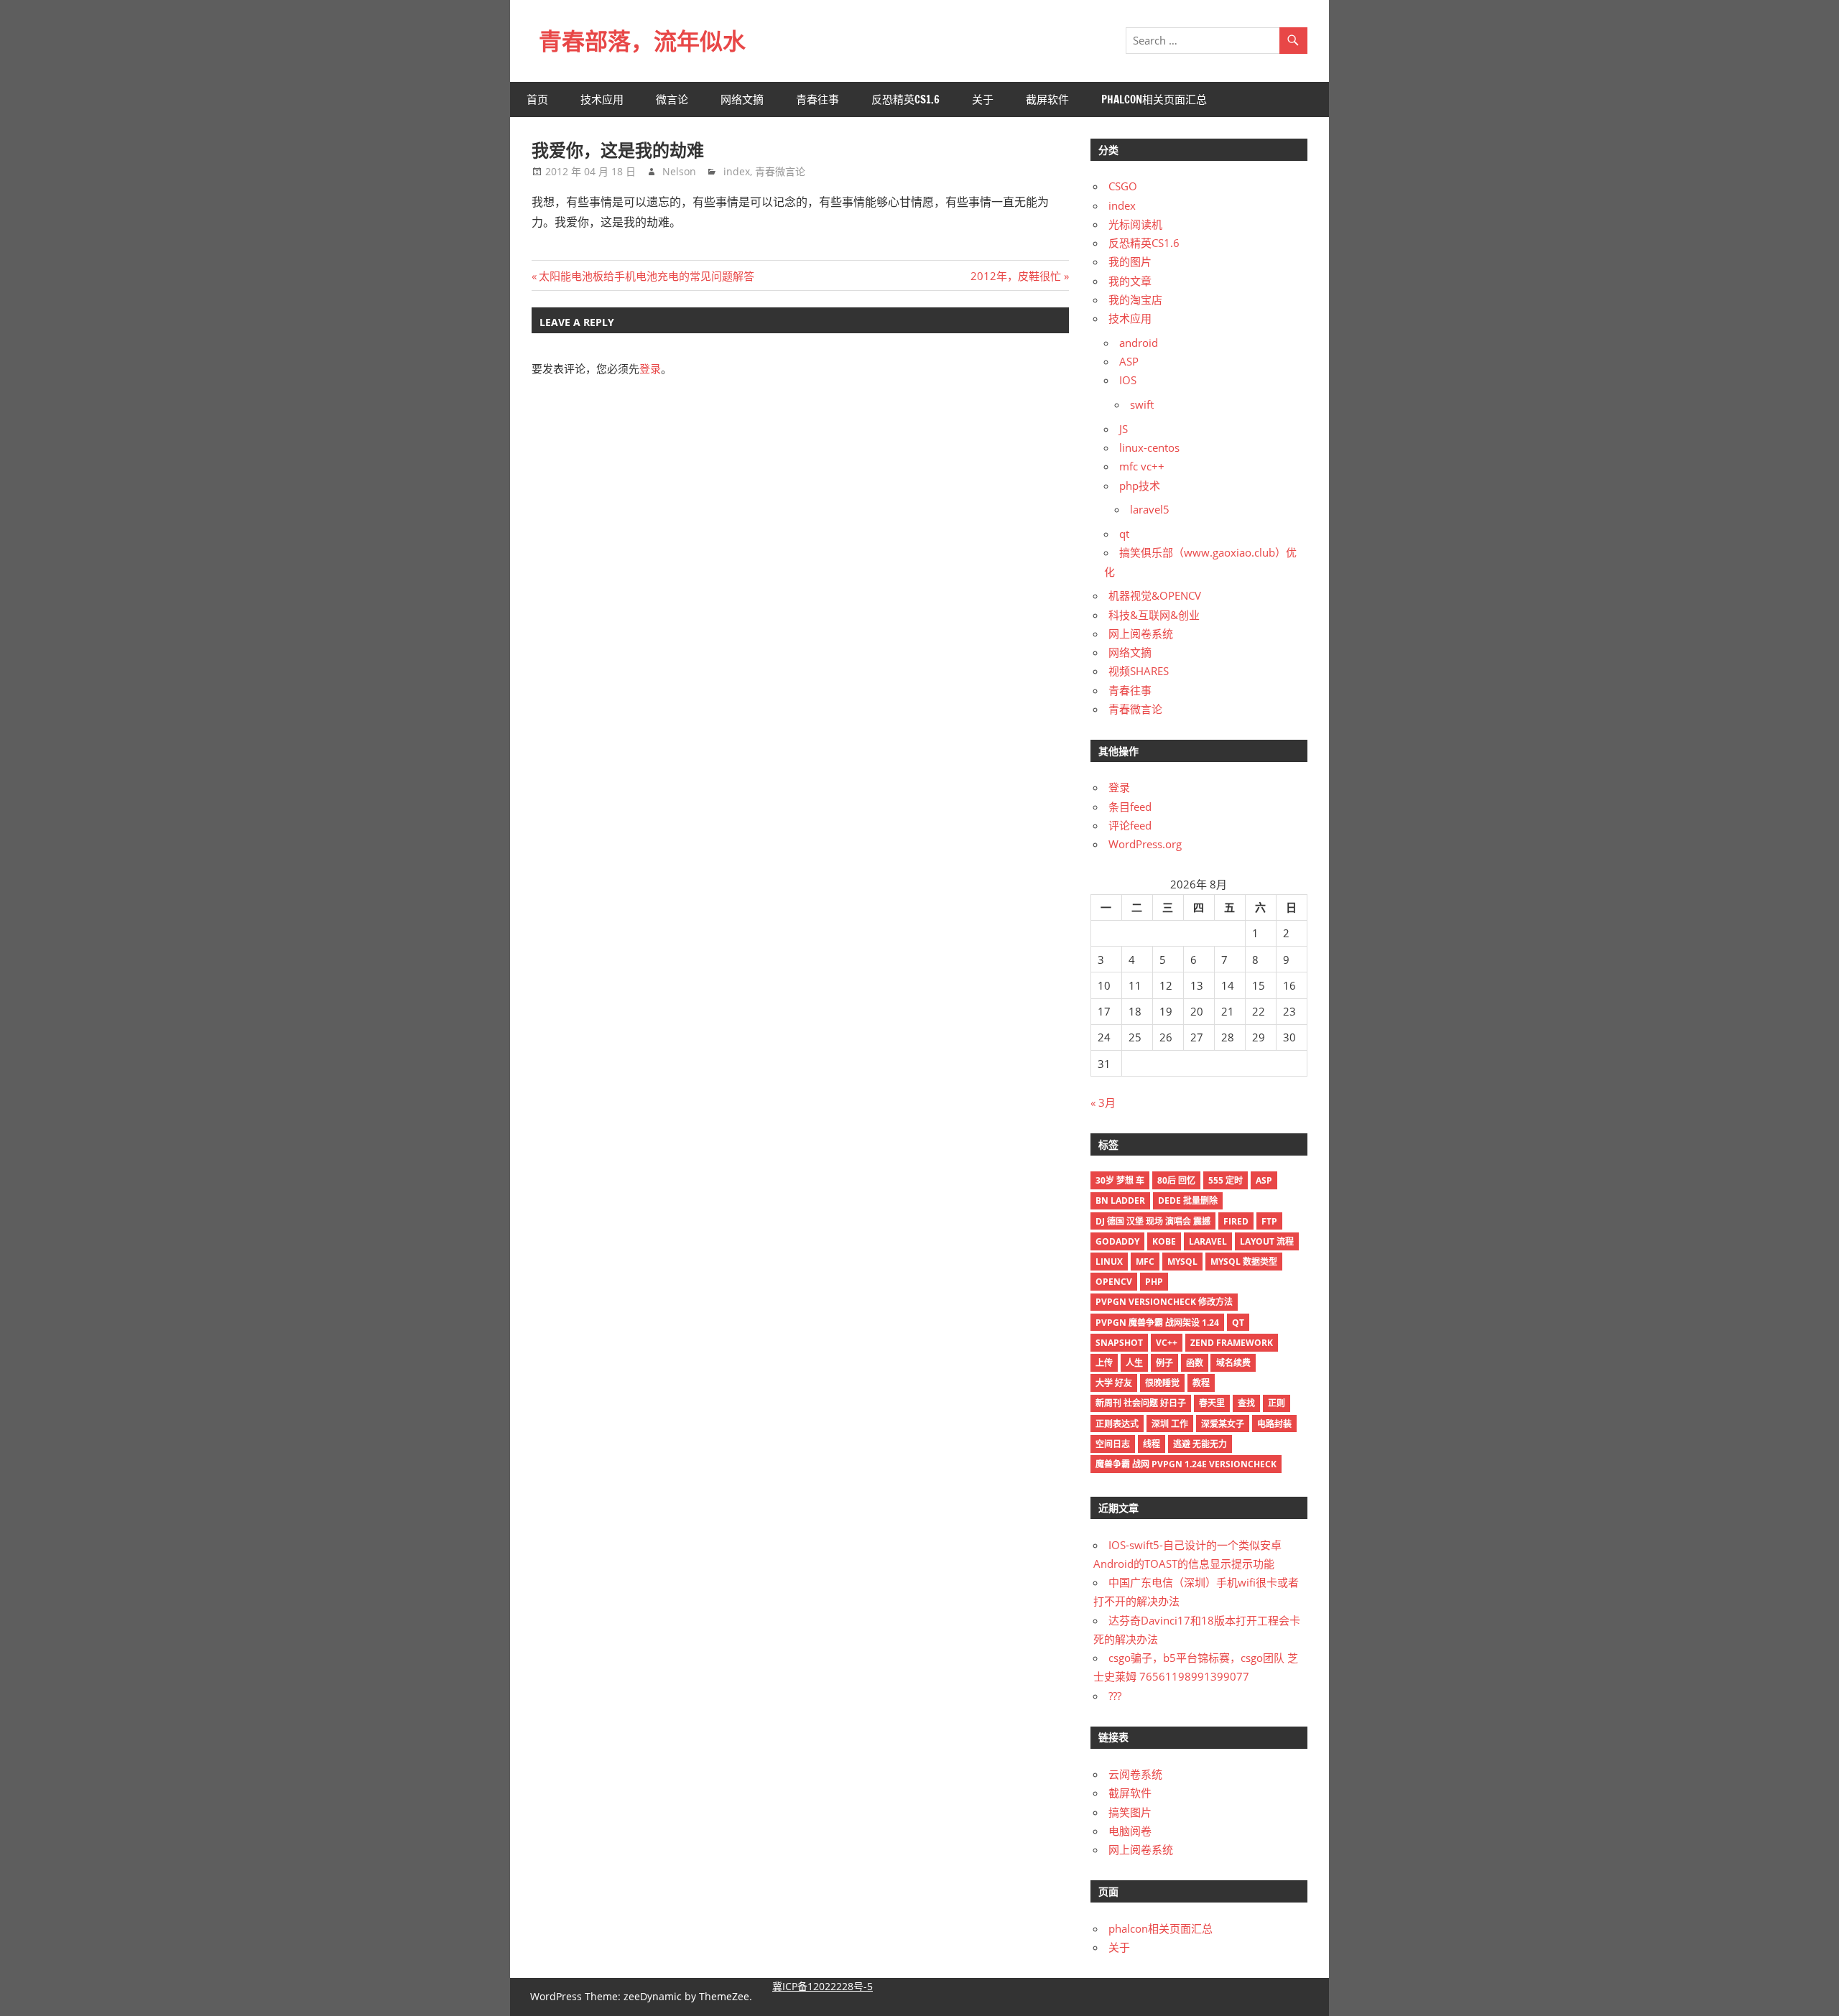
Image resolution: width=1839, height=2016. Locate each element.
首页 (537, 99)
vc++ (1167, 1343)
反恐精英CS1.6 (905, 99)
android (1139, 343)
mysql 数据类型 (1244, 1262)
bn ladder (1120, 1200)
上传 (1104, 1363)
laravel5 (1150, 509)
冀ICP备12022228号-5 (823, 1986)
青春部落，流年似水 (642, 41)
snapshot (1119, 1343)
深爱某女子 (1223, 1424)
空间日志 (1113, 1444)
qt (1124, 534)
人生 (1134, 1363)
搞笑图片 (1130, 1812)
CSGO (1123, 186)
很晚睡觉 (1162, 1383)
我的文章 (1130, 281)
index (737, 171)
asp (1264, 1180)
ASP (1129, 361)
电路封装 (1274, 1424)
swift (1142, 404)
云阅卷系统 (1135, 1774)
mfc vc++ (1142, 466)
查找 (1246, 1403)
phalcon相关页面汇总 (1154, 99)
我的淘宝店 (1135, 299)
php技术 (1140, 486)
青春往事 (817, 99)
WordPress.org (1145, 844)
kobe (1164, 1241)
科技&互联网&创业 (1154, 615)
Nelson (679, 171)
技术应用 (602, 99)
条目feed (1130, 807)
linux (1109, 1262)
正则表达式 (1117, 1424)
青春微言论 (780, 171)
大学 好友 (1114, 1383)
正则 (1277, 1403)
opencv (1114, 1282)
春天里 (1212, 1403)
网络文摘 (742, 99)
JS (1124, 429)
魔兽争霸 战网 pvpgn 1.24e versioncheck (1186, 1464)
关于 (983, 99)
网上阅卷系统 (1141, 633)
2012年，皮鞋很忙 (1016, 276)
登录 (650, 368)
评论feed (1130, 825)
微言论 (672, 99)
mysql (1182, 1262)
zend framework (1232, 1343)
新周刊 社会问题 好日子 (1141, 1403)
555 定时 (1226, 1180)
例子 (1164, 1363)
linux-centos (1149, 447)
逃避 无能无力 (1200, 1444)
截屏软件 (1047, 99)
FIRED (1236, 1221)
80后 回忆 (1176, 1180)
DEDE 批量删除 (1188, 1200)
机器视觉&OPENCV (1155, 595)
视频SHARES (1139, 671)
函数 (1195, 1363)
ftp (1269, 1221)
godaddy (1117, 1241)
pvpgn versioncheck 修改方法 (1164, 1302)
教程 (1201, 1383)
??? (1115, 1696)
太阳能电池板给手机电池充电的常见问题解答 (646, 276)
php (1154, 1282)
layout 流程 (1267, 1241)
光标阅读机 (1135, 224)
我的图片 (1130, 261)
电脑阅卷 (1130, 1831)
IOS (1128, 380)
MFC (1145, 1262)
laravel (1208, 1241)
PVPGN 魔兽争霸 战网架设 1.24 (1157, 1323)
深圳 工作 (1170, 1424)
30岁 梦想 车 (1120, 1180)
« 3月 (1103, 1102)
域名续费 (1233, 1363)
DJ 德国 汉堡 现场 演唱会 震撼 (1153, 1221)
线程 (1152, 1444)
